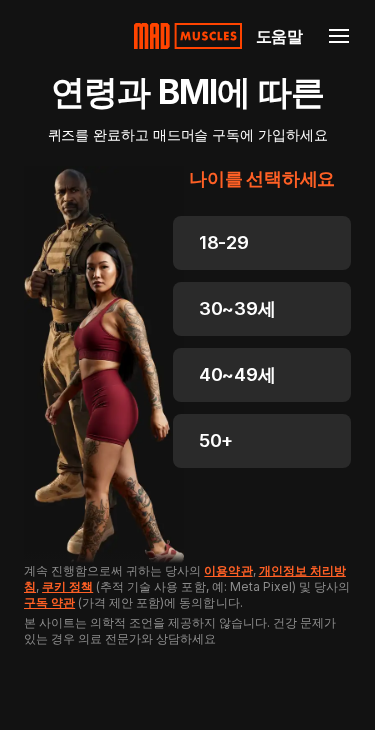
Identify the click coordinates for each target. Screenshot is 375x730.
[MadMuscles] (188, 36)
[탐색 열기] (339, 36)
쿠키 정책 (67, 586)
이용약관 (228, 570)
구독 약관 (49, 602)
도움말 (279, 36)
